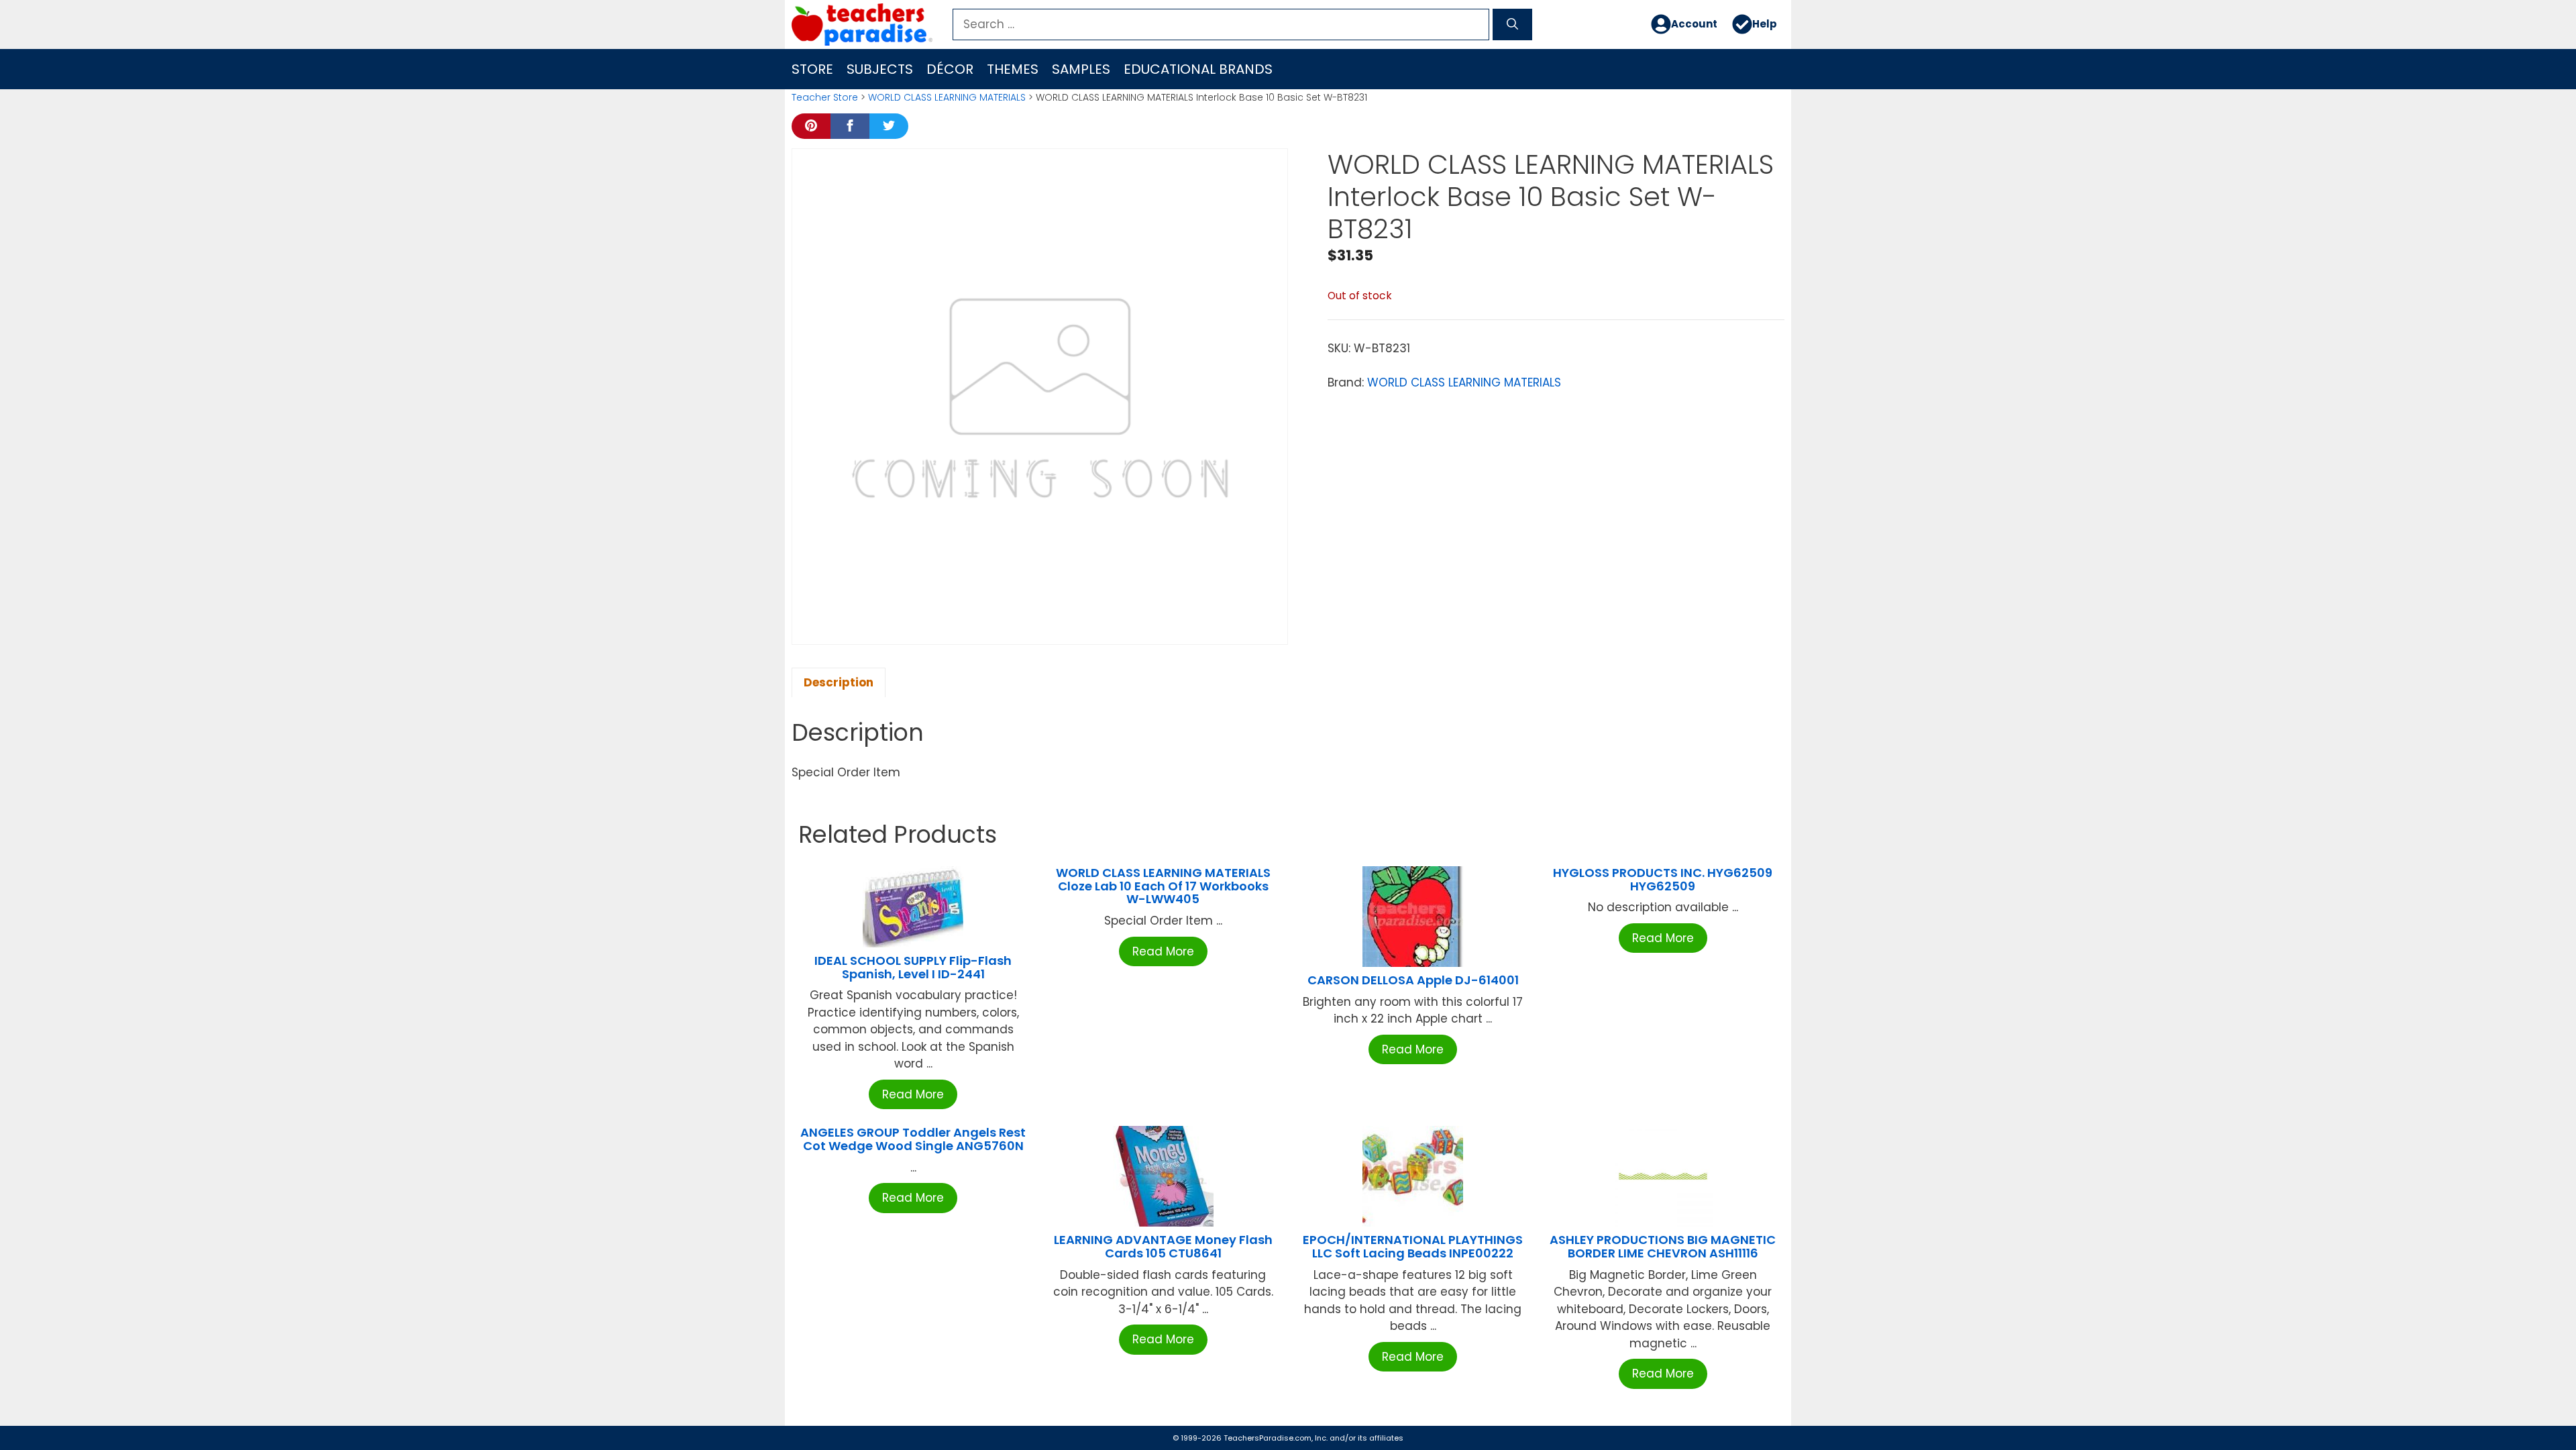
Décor (950, 69)
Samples (1081, 69)
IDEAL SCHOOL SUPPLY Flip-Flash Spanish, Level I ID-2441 (913, 967)
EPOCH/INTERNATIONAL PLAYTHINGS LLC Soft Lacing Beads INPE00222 (1413, 1246)
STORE (812, 69)
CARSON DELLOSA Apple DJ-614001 (1413, 980)
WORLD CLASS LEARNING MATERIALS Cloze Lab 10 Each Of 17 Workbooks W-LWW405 (1163, 886)
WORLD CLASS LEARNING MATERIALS (947, 97)
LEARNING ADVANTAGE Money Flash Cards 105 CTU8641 (1163, 1246)
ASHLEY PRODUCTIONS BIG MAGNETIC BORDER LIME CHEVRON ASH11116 (1663, 1246)
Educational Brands (1198, 69)
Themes (1013, 69)
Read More (913, 1094)
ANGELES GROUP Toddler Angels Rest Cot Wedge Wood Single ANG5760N (913, 1139)
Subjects (880, 69)
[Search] (1512, 25)
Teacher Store (825, 97)
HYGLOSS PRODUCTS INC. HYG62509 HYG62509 (1663, 879)
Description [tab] (839, 682)
